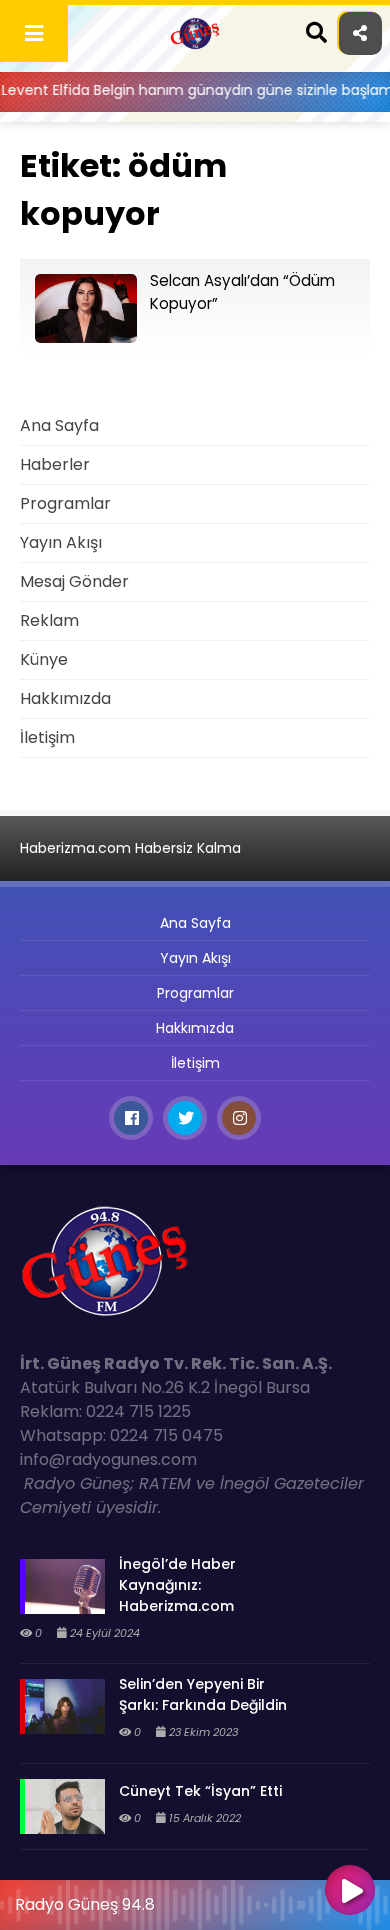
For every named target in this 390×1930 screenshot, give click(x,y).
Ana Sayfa (59, 425)
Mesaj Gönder (74, 581)
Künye (44, 659)
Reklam (49, 620)
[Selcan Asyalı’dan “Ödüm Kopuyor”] (86, 337)
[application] (195, 1900)
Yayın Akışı (61, 542)
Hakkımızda (65, 698)
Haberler (55, 464)
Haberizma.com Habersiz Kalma (130, 848)
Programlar (65, 503)
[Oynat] (350, 1892)
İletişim (47, 737)
